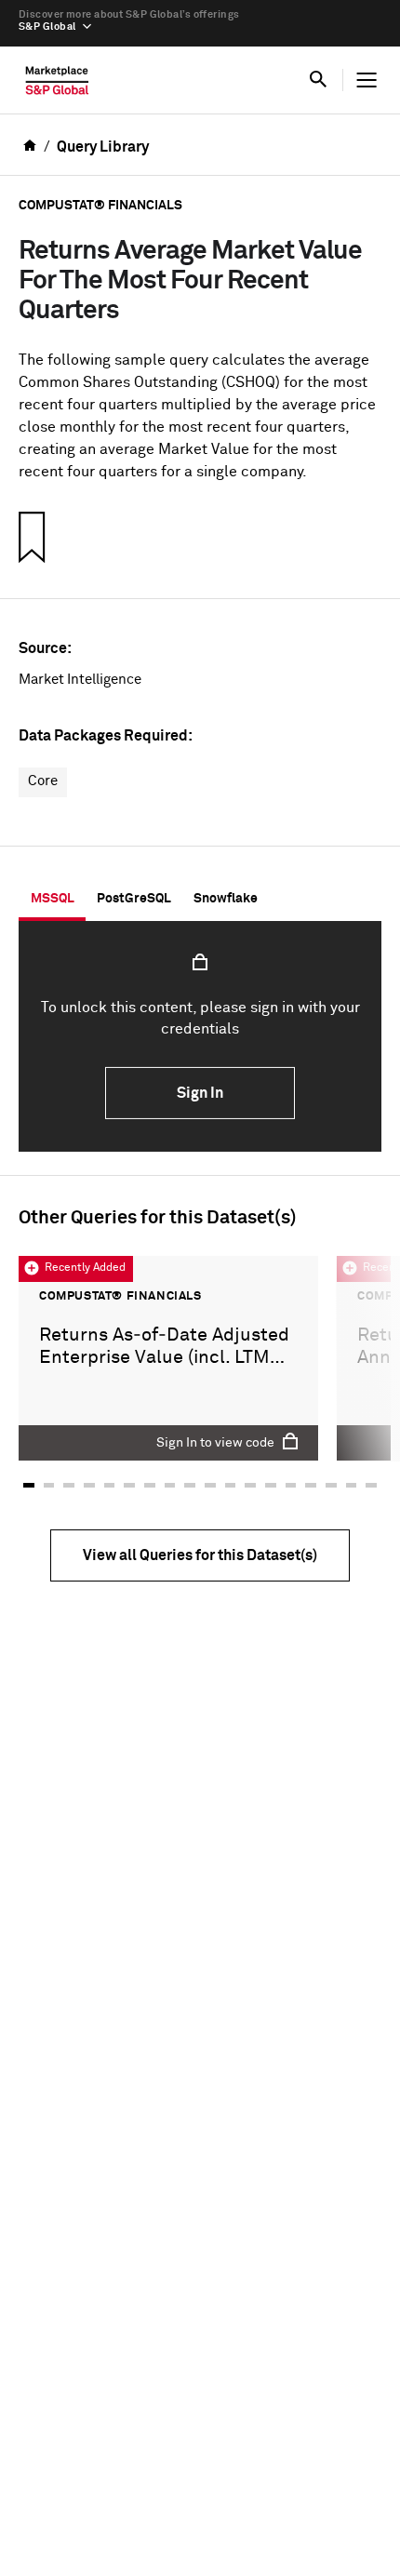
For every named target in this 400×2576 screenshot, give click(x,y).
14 (291, 1486)
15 (311, 1486)
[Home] (57, 85)
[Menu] (367, 80)
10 (210, 1486)
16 (331, 1486)
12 (250, 1486)
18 (371, 1486)
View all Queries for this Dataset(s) (200, 1555)
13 (271, 1486)
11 (231, 1486)
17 (352, 1486)
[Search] (318, 80)
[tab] (52, 899)
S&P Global (47, 27)
